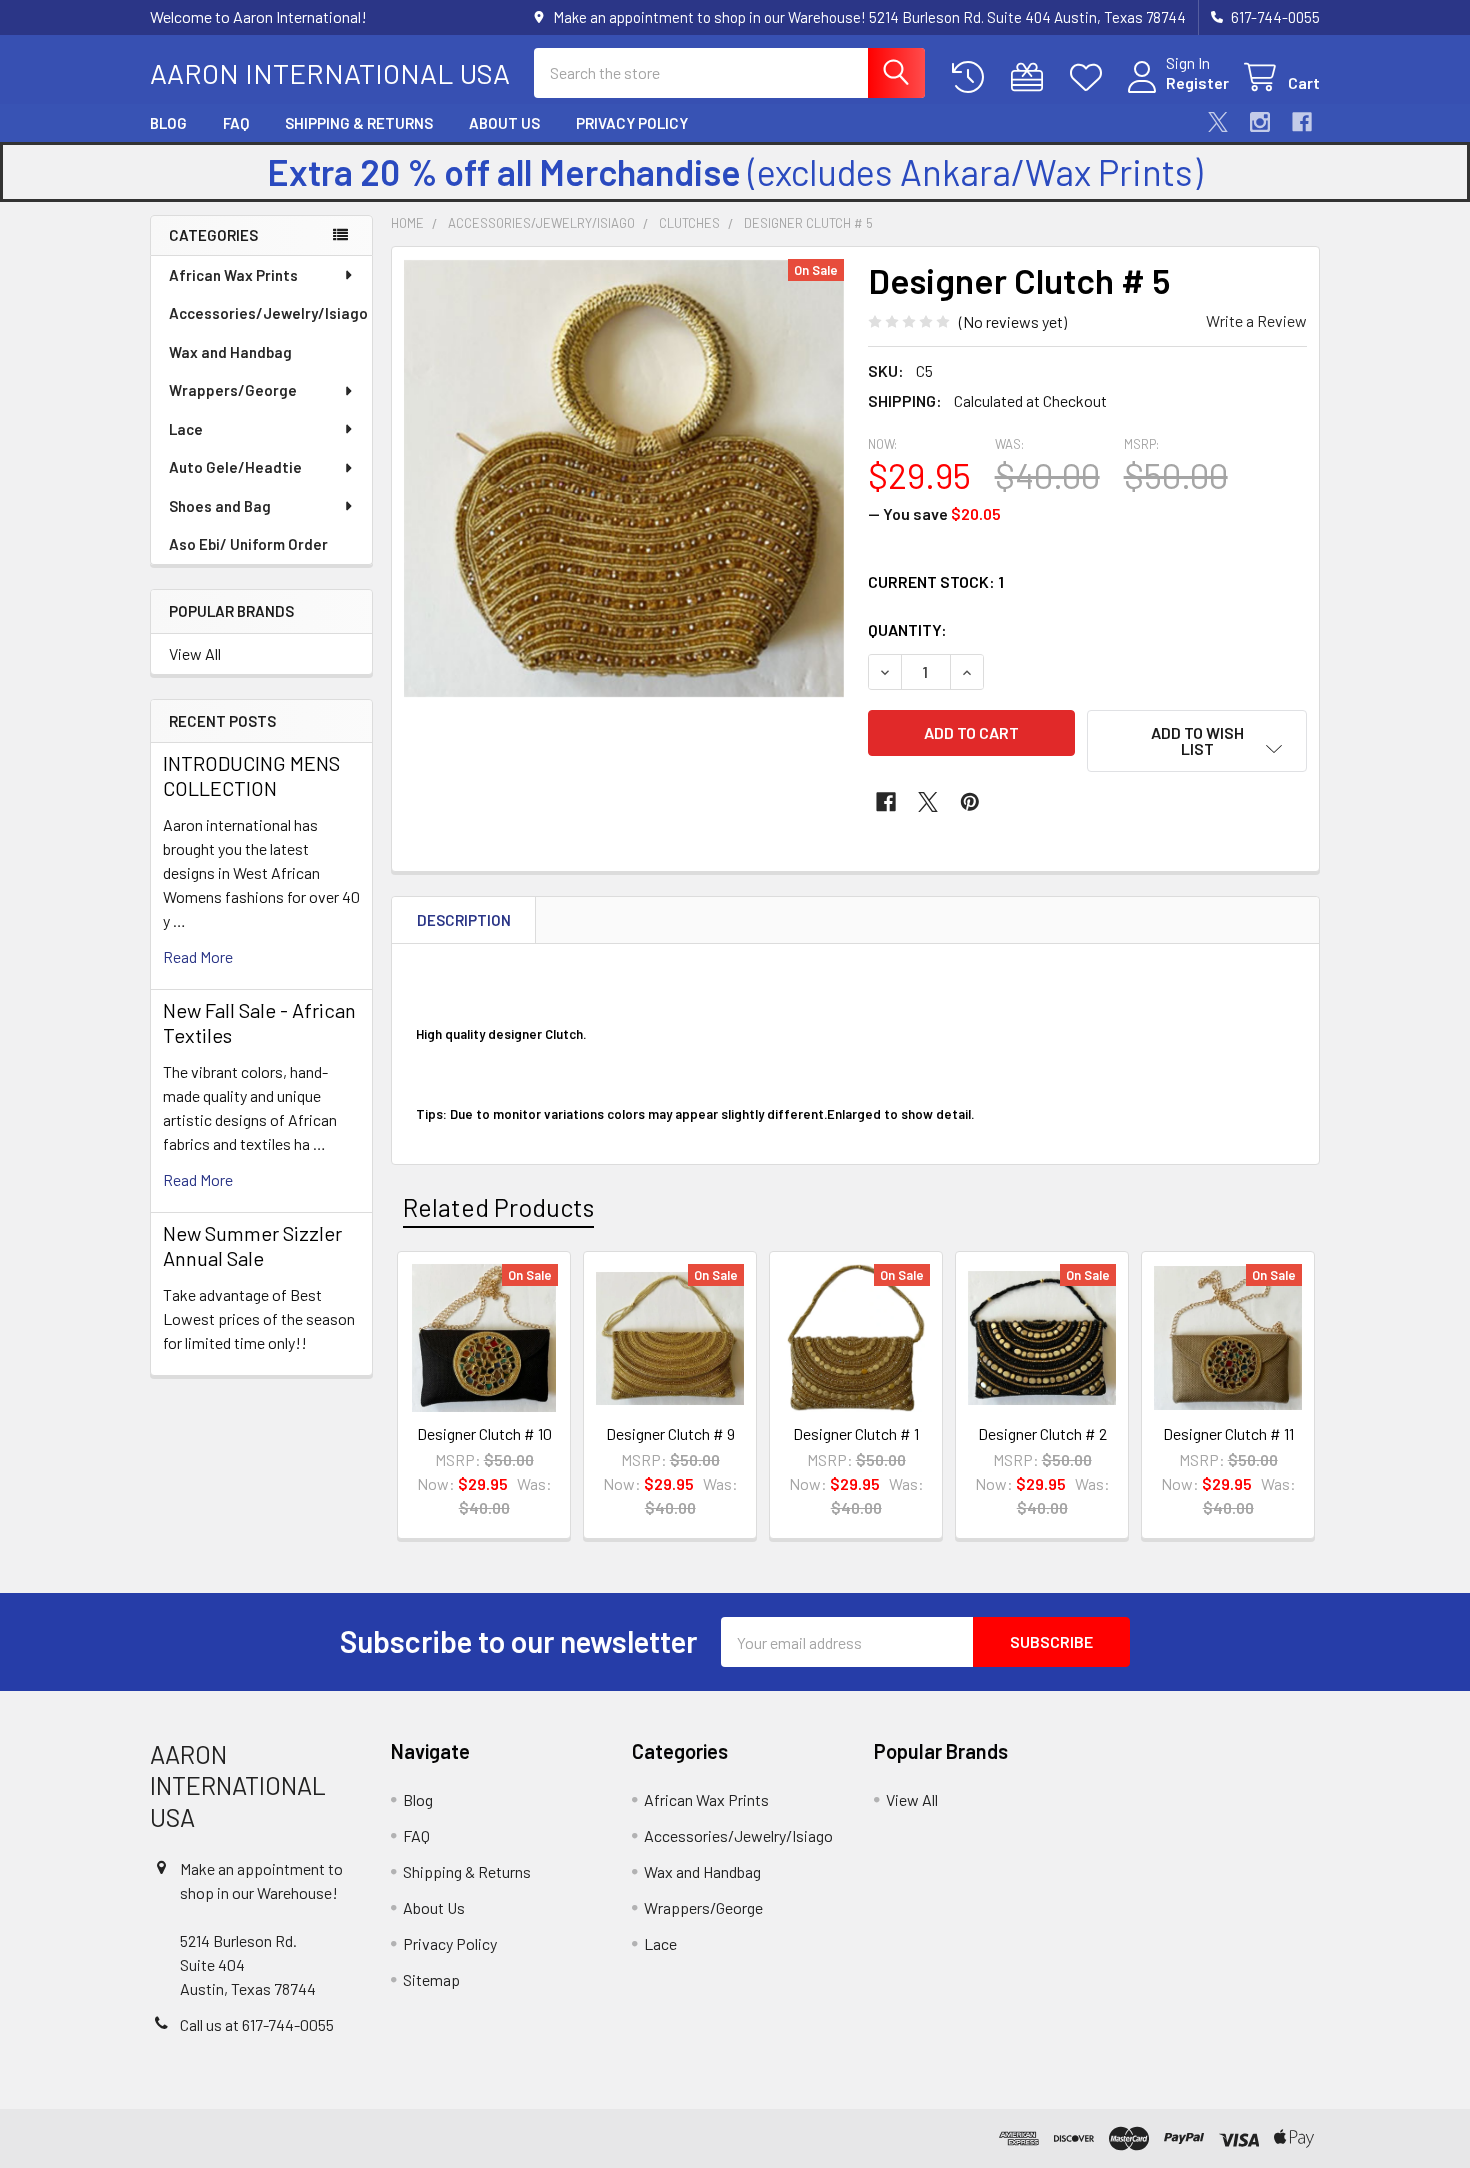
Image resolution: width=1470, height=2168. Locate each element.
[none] (624, 479)
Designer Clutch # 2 (1042, 1433)
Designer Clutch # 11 (1228, 1433)
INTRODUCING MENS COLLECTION (251, 775)
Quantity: (907, 629)
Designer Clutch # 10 (484, 1433)
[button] (1197, 741)
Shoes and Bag (220, 506)
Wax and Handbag (230, 352)
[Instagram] (1260, 122)
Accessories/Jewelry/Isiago (268, 313)
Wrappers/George (233, 390)
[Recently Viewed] (972, 77)
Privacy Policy (632, 123)
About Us (504, 123)
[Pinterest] (970, 802)
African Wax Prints (233, 275)
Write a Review (1256, 320)
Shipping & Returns (359, 123)
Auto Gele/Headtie (235, 467)
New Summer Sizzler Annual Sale (252, 1245)
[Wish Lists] (1090, 77)
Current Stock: (936, 581)
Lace (186, 429)
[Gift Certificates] (1031, 77)
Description (464, 920)
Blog (168, 123)
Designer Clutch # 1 (856, 1433)
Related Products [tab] (498, 1207)
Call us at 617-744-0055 (257, 2024)
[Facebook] (1302, 122)
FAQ (236, 123)
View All (195, 653)
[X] (1218, 122)
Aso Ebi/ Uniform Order (248, 544)
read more (198, 956)
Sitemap (431, 1979)
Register (1197, 82)
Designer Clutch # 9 (670, 1433)
